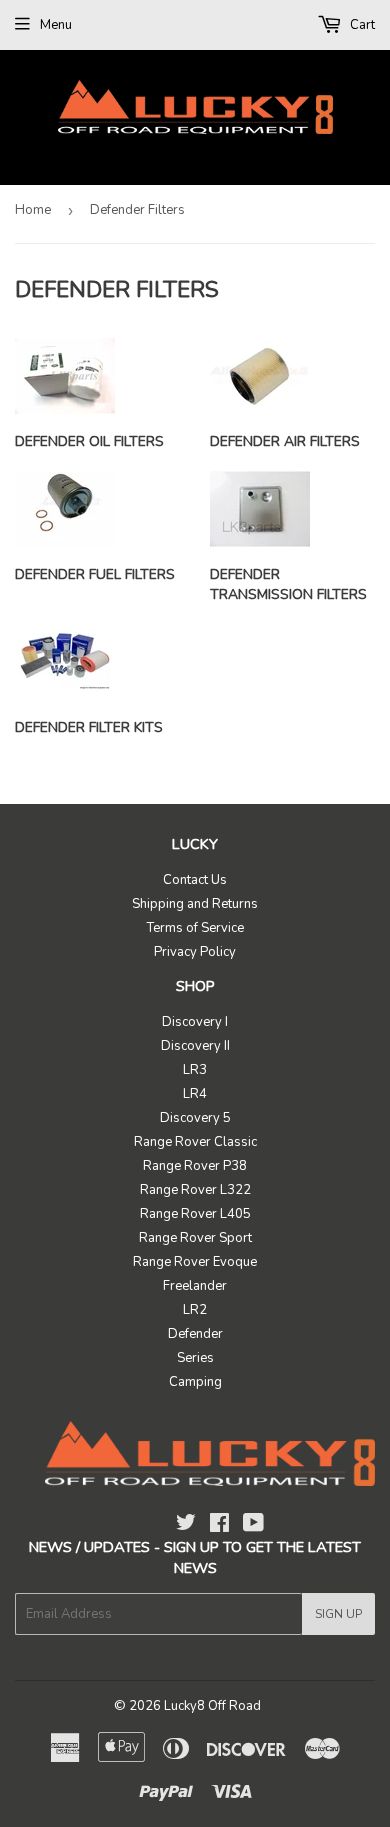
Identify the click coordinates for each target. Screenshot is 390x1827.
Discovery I (195, 1022)
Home (33, 210)
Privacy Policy (195, 952)
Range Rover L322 (195, 1190)
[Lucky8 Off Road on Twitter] (186, 1526)
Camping (195, 1382)
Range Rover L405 (195, 1214)
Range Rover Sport (195, 1238)
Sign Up (338, 1614)
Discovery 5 (195, 1118)
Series (195, 1358)
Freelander (195, 1286)
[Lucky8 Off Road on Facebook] (219, 1526)
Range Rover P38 (195, 1166)
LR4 (195, 1094)
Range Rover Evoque (195, 1262)
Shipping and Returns (195, 904)
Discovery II (195, 1046)
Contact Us (195, 880)
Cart (361, 25)
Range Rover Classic (195, 1142)
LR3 (195, 1070)
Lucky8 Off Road (212, 1706)
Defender (195, 1334)
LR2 (195, 1310)
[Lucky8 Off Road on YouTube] (253, 1526)
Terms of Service (195, 928)
